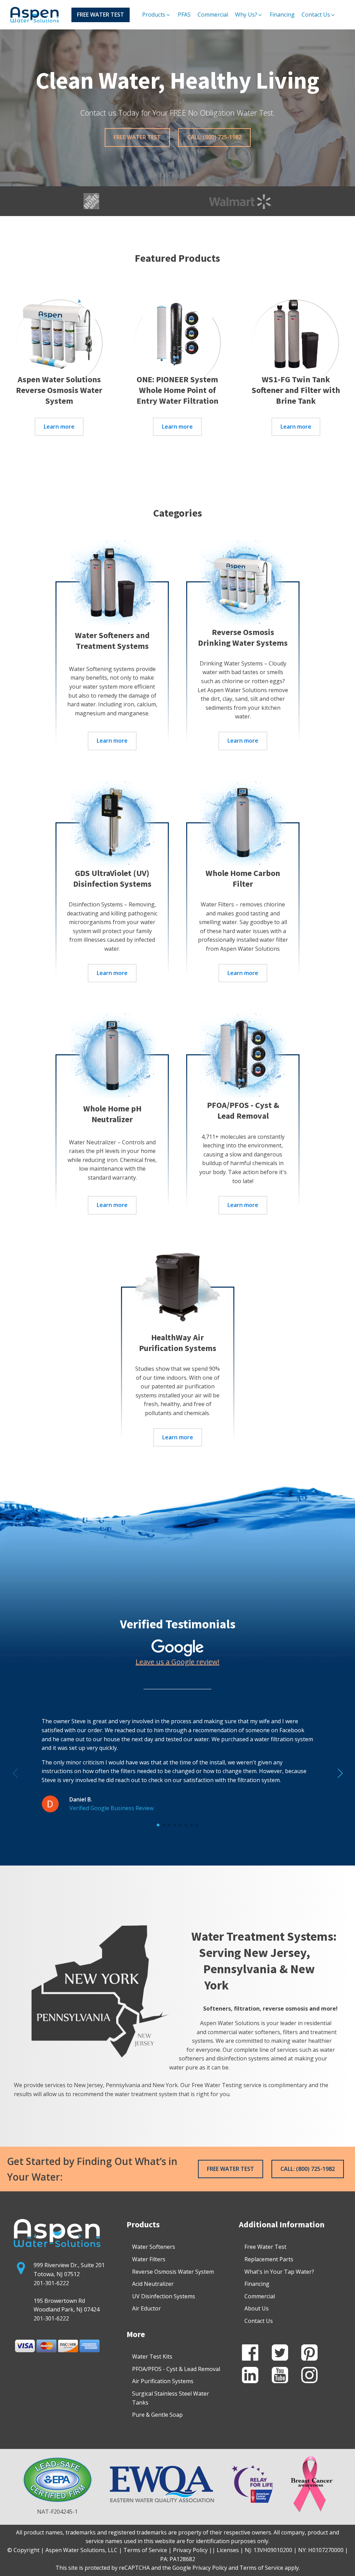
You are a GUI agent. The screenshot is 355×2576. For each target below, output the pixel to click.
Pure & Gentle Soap (157, 2415)
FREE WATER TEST (101, 15)
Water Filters (149, 2259)
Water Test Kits (152, 2356)
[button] (157, 15)
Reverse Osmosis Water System (173, 2272)
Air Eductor (146, 2308)
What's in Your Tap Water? (279, 2272)
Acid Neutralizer (153, 2284)
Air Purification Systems (163, 2381)
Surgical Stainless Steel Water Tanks (171, 2398)
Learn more (59, 427)
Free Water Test (265, 2247)
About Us (257, 2308)
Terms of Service (261, 2568)
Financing (257, 2284)
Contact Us (259, 2321)
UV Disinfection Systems (164, 2296)
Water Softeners (154, 2247)
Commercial (260, 2296)
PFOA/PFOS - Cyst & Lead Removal (176, 2369)
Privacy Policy (210, 2568)
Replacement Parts (269, 2259)
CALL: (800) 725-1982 (214, 137)
